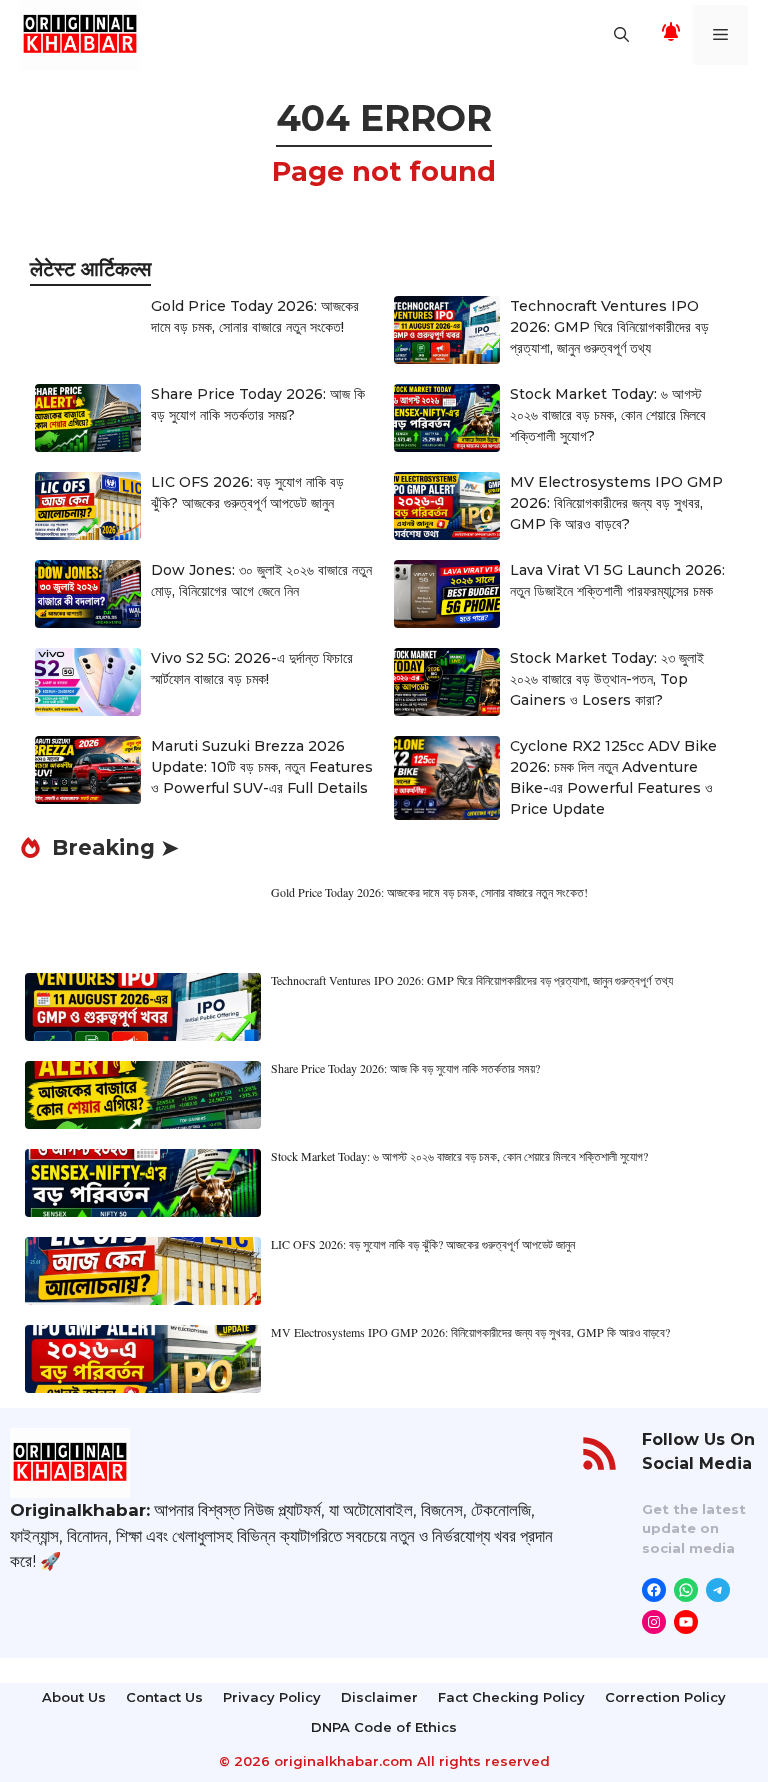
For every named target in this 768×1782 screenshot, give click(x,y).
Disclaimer (379, 1697)
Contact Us (164, 1697)
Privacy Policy (272, 1697)
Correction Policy (665, 1697)
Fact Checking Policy (511, 1697)
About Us (74, 1697)
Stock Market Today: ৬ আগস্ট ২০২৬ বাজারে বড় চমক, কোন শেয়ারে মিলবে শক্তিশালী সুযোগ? (608, 415)
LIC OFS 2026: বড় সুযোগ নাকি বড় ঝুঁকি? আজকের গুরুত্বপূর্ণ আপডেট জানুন (423, 1244)
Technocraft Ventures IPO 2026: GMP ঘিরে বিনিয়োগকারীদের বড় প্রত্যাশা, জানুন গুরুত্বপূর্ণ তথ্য (609, 327)
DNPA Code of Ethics (384, 1727)
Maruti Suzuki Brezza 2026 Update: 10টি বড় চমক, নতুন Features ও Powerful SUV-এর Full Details (262, 767)
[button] (621, 35)
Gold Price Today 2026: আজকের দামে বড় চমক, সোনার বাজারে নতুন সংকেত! (429, 892)
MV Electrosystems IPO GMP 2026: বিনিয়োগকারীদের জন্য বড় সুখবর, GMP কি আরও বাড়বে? (616, 503)
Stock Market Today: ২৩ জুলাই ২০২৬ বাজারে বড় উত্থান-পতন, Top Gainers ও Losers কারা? (607, 679)
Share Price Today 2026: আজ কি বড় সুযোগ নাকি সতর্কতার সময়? (405, 1068)
